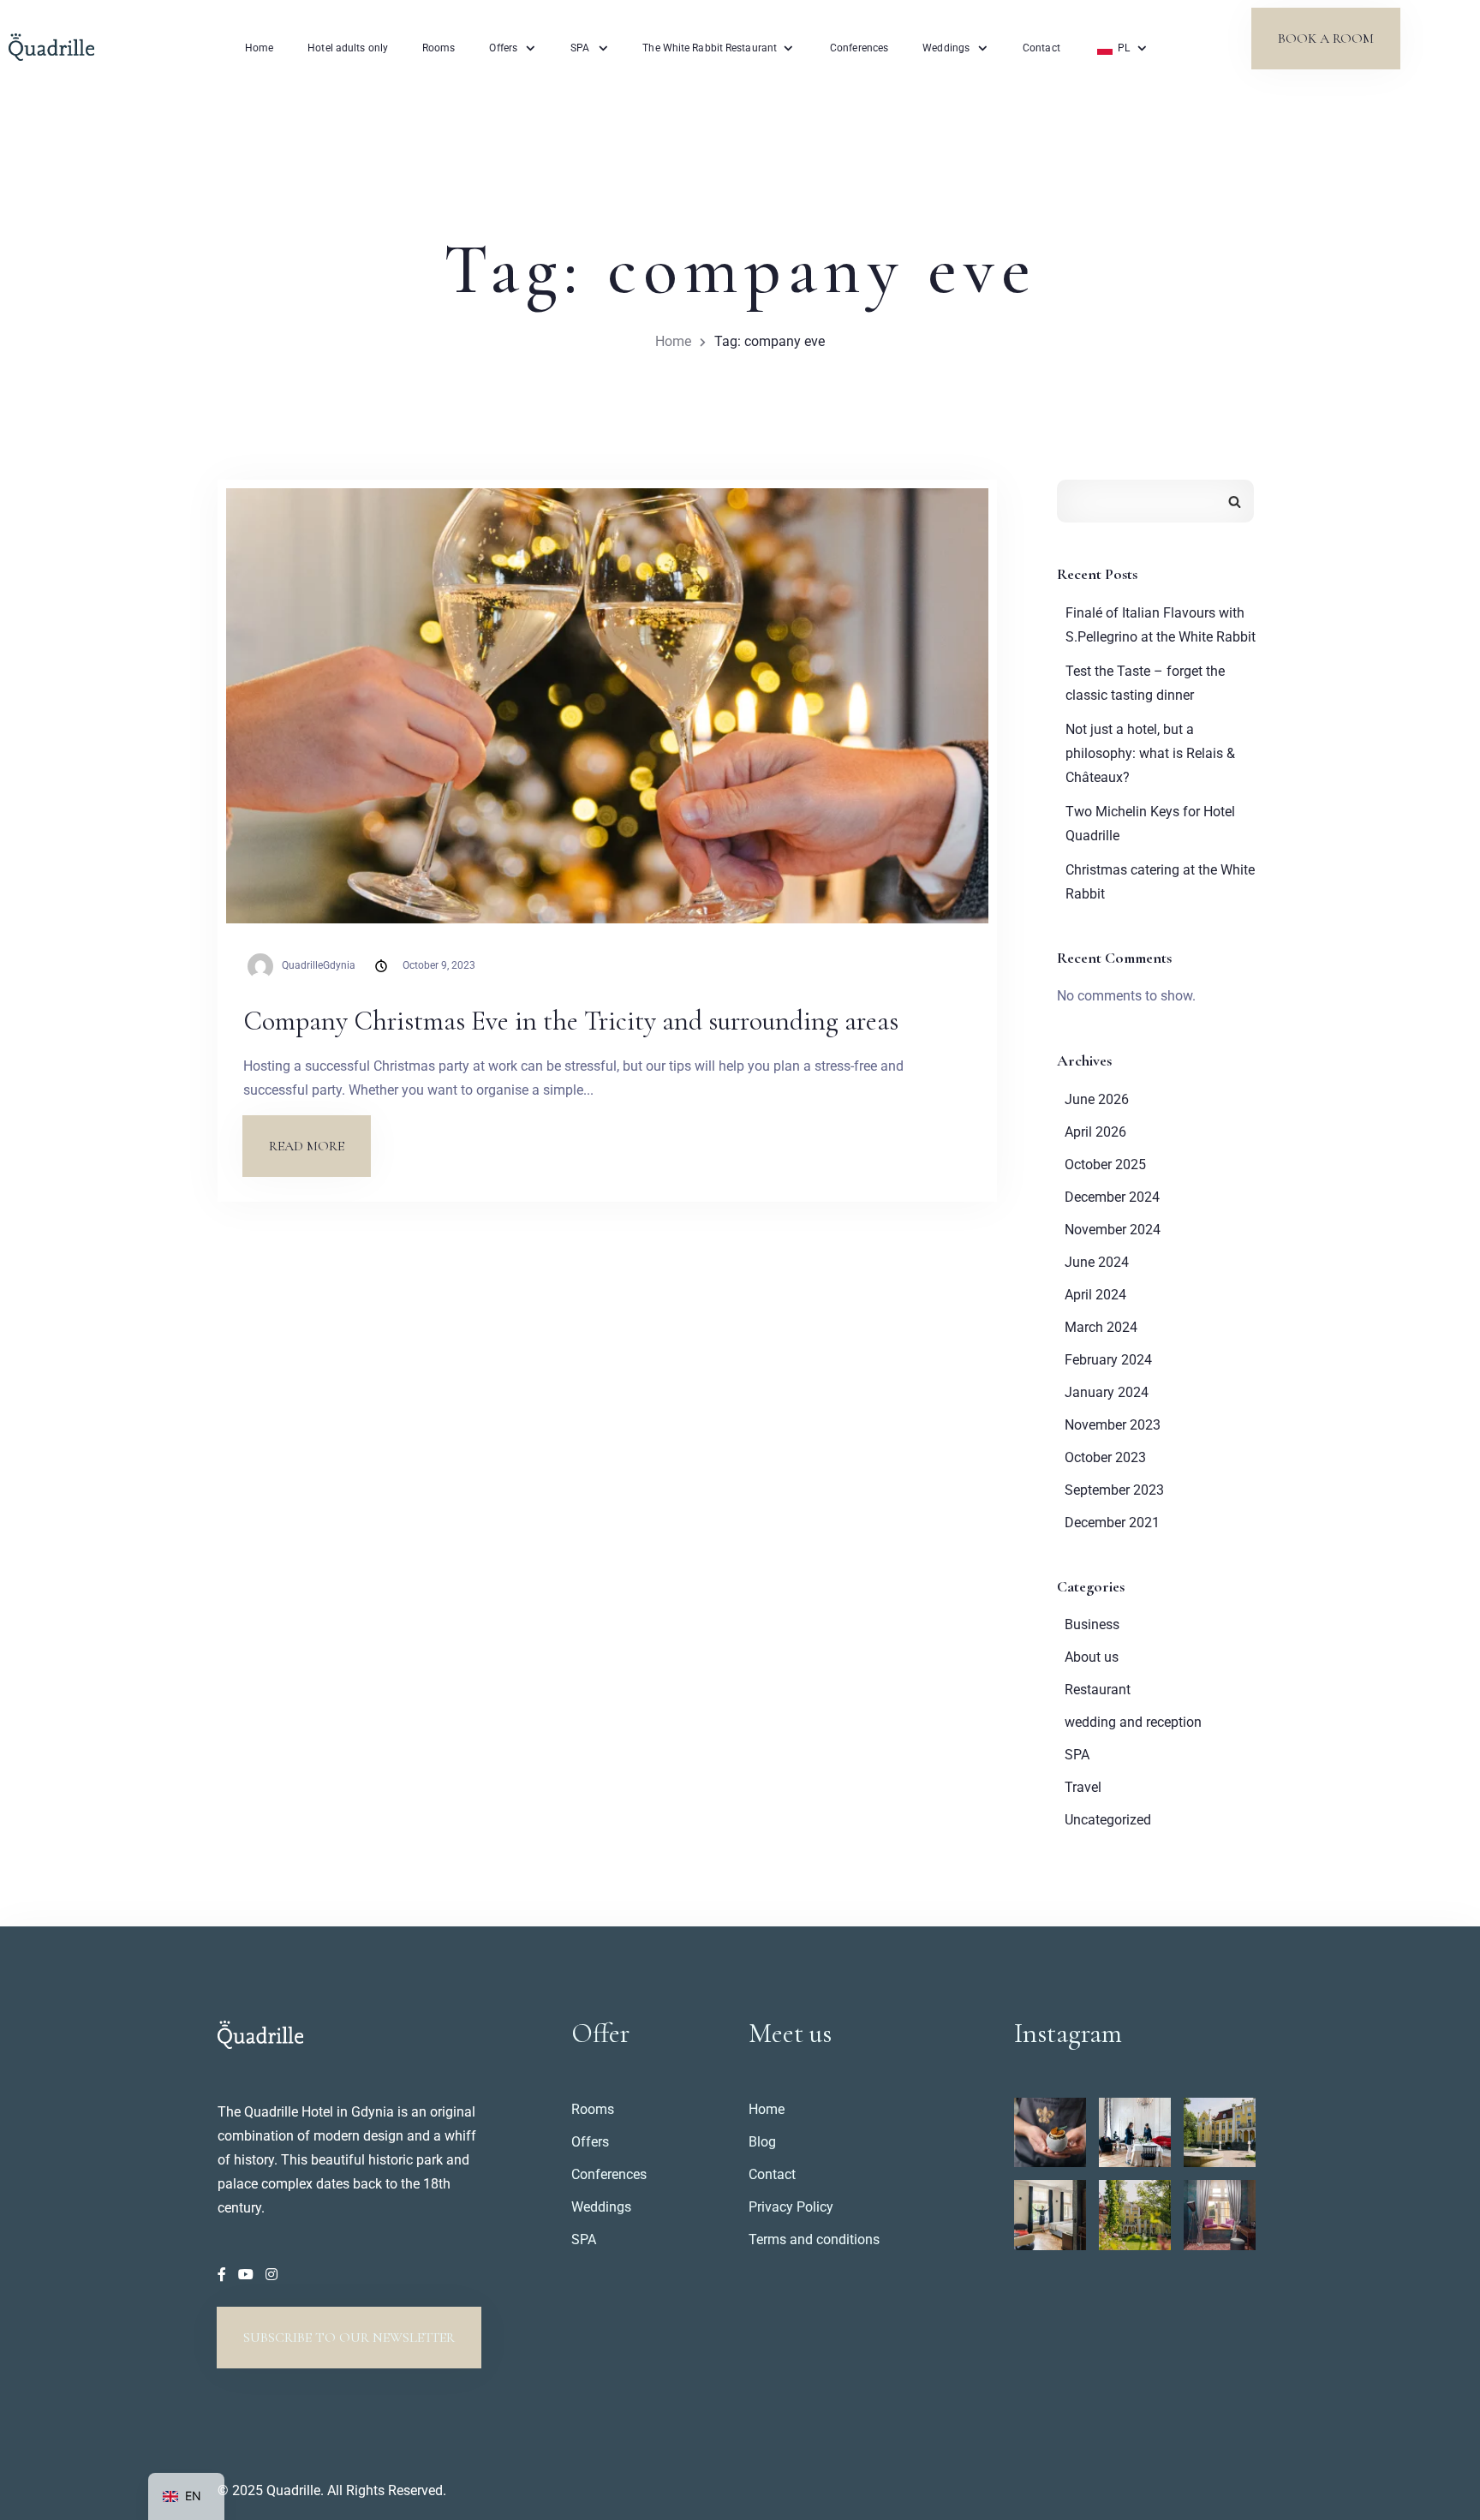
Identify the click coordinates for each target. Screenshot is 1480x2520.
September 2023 (1114, 1490)
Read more (319, 1135)
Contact (1041, 48)
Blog (762, 2142)
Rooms (439, 48)
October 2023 (1105, 1457)
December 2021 (1112, 1523)
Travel (1083, 1787)
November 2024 (1113, 1230)
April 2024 (1095, 1295)
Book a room (1326, 39)
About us (1092, 1657)
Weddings (946, 48)
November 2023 (1113, 1425)
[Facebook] (224, 2275)
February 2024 (1108, 1360)
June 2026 (1097, 1099)
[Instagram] (272, 2275)
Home (259, 48)
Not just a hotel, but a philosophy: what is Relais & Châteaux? (1150, 753)
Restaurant (1098, 1690)
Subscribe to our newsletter (349, 2338)
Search (1235, 501)
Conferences (859, 48)
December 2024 (1112, 1197)
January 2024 (1107, 1392)
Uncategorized (1108, 1820)
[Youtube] (248, 2275)
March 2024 (1101, 1327)
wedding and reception (1133, 1722)
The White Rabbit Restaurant (710, 48)
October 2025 (1105, 1164)
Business (1092, 1624)
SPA (580, 48)
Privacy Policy (791, 2207)
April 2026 (1095, 1132)
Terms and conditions (814, 2239)
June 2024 (1097, 1262)
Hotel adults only (348, 48)
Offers (503, 48)
